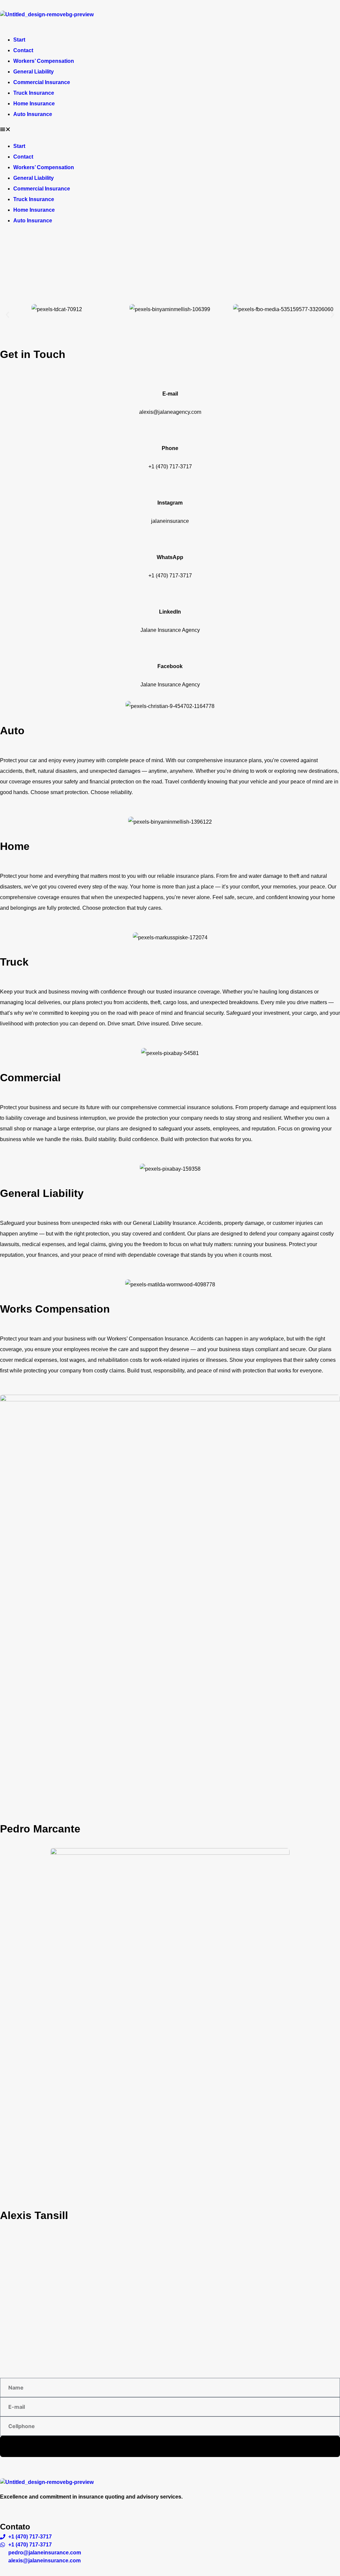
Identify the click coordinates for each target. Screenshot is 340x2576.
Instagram (170, 503)
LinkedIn (170, 612)
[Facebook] (170, 649)
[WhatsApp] (170, 540)
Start (19, 40)
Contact (23, 50)
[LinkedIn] (170, 594)
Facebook (170, 666)
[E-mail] (170, 376)
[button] (170, 130)
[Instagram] (170, 485)
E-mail (170, 394)
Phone (170, 448)
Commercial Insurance (42, 82)
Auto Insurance (33, 114)
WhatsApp (170, 557)
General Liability (34, 72)
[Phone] (170, 431)
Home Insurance (34, 104)
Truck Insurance (34, 93)
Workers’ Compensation (44, 61)
